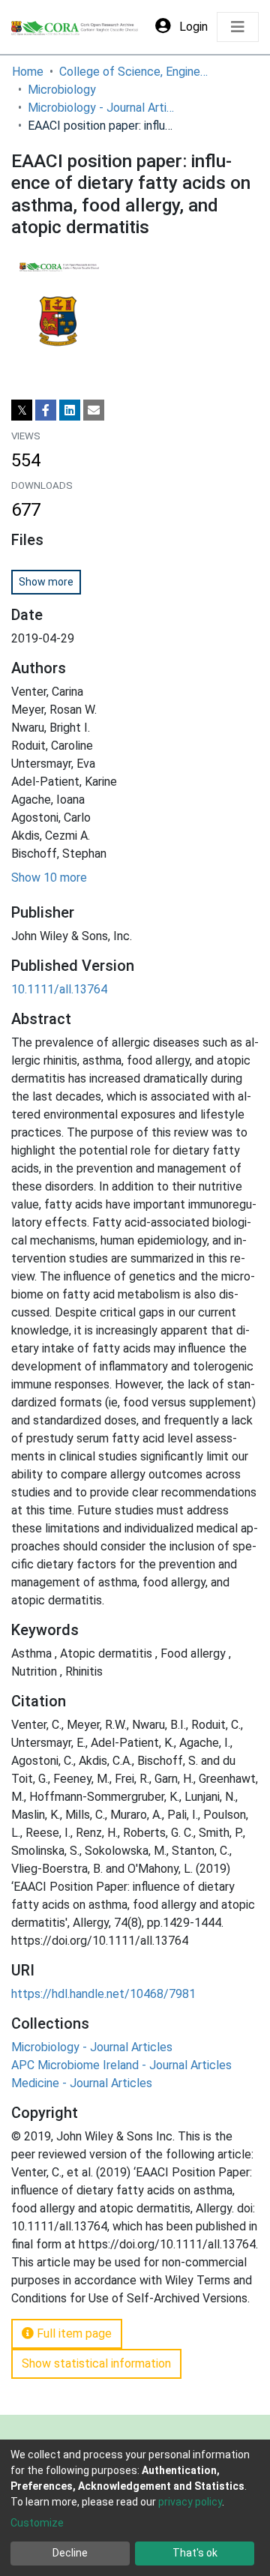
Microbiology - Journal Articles (103, 108)
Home (28, 72)
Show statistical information (96, 2363)
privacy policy (190, 2502)
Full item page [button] (73, 2333)
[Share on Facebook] (46, 410)
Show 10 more (49, 878)
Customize (37, 2523)
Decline (70, 2553)
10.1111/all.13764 (59, 989)
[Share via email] (94, 410)
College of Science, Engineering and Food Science (134, 72)
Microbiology (62, 90)
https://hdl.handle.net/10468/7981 (103, 1994)
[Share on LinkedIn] (70, 410)
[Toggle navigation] (238, 27)
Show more (46, 582)
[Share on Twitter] (22, 410)
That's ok (195, 2553)
